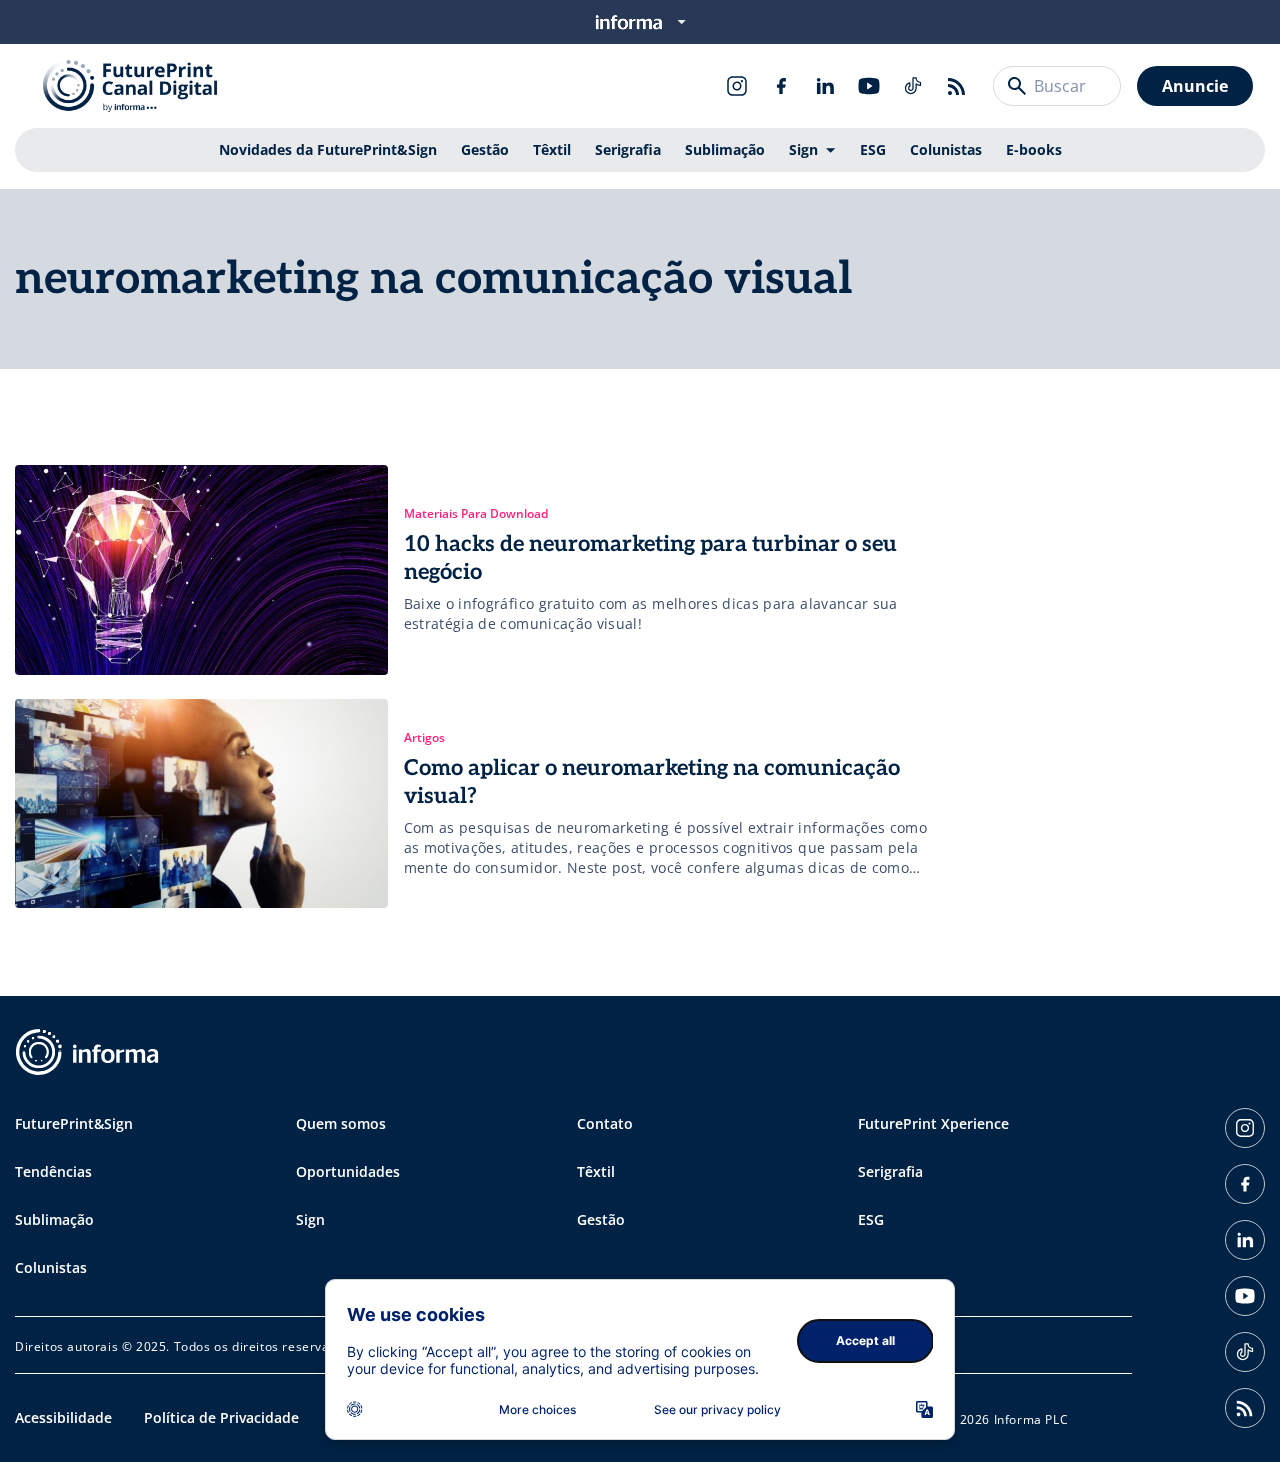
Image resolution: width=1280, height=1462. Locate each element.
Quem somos (341, 1123)
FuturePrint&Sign (74, 1123)
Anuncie (1195, 86)
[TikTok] (913, 86)
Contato (605, 1123)
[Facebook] (781, 86)
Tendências (53, 1171)
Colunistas (946, 149)
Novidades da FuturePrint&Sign (328, 149)
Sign (803, 149)
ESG (873, 149)
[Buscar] (1017, 86)
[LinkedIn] (825, 86)
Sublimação (725, 149)
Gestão (485, 149)
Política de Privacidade (221, 1417)
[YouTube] (869, 86)
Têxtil (552, 149)
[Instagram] (737, 86)
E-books (1034, 149)
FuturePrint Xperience (933, 1123)
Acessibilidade (63, 1417)
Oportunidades (348, 1171)
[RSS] (957, 86)
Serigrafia (628, 149)
